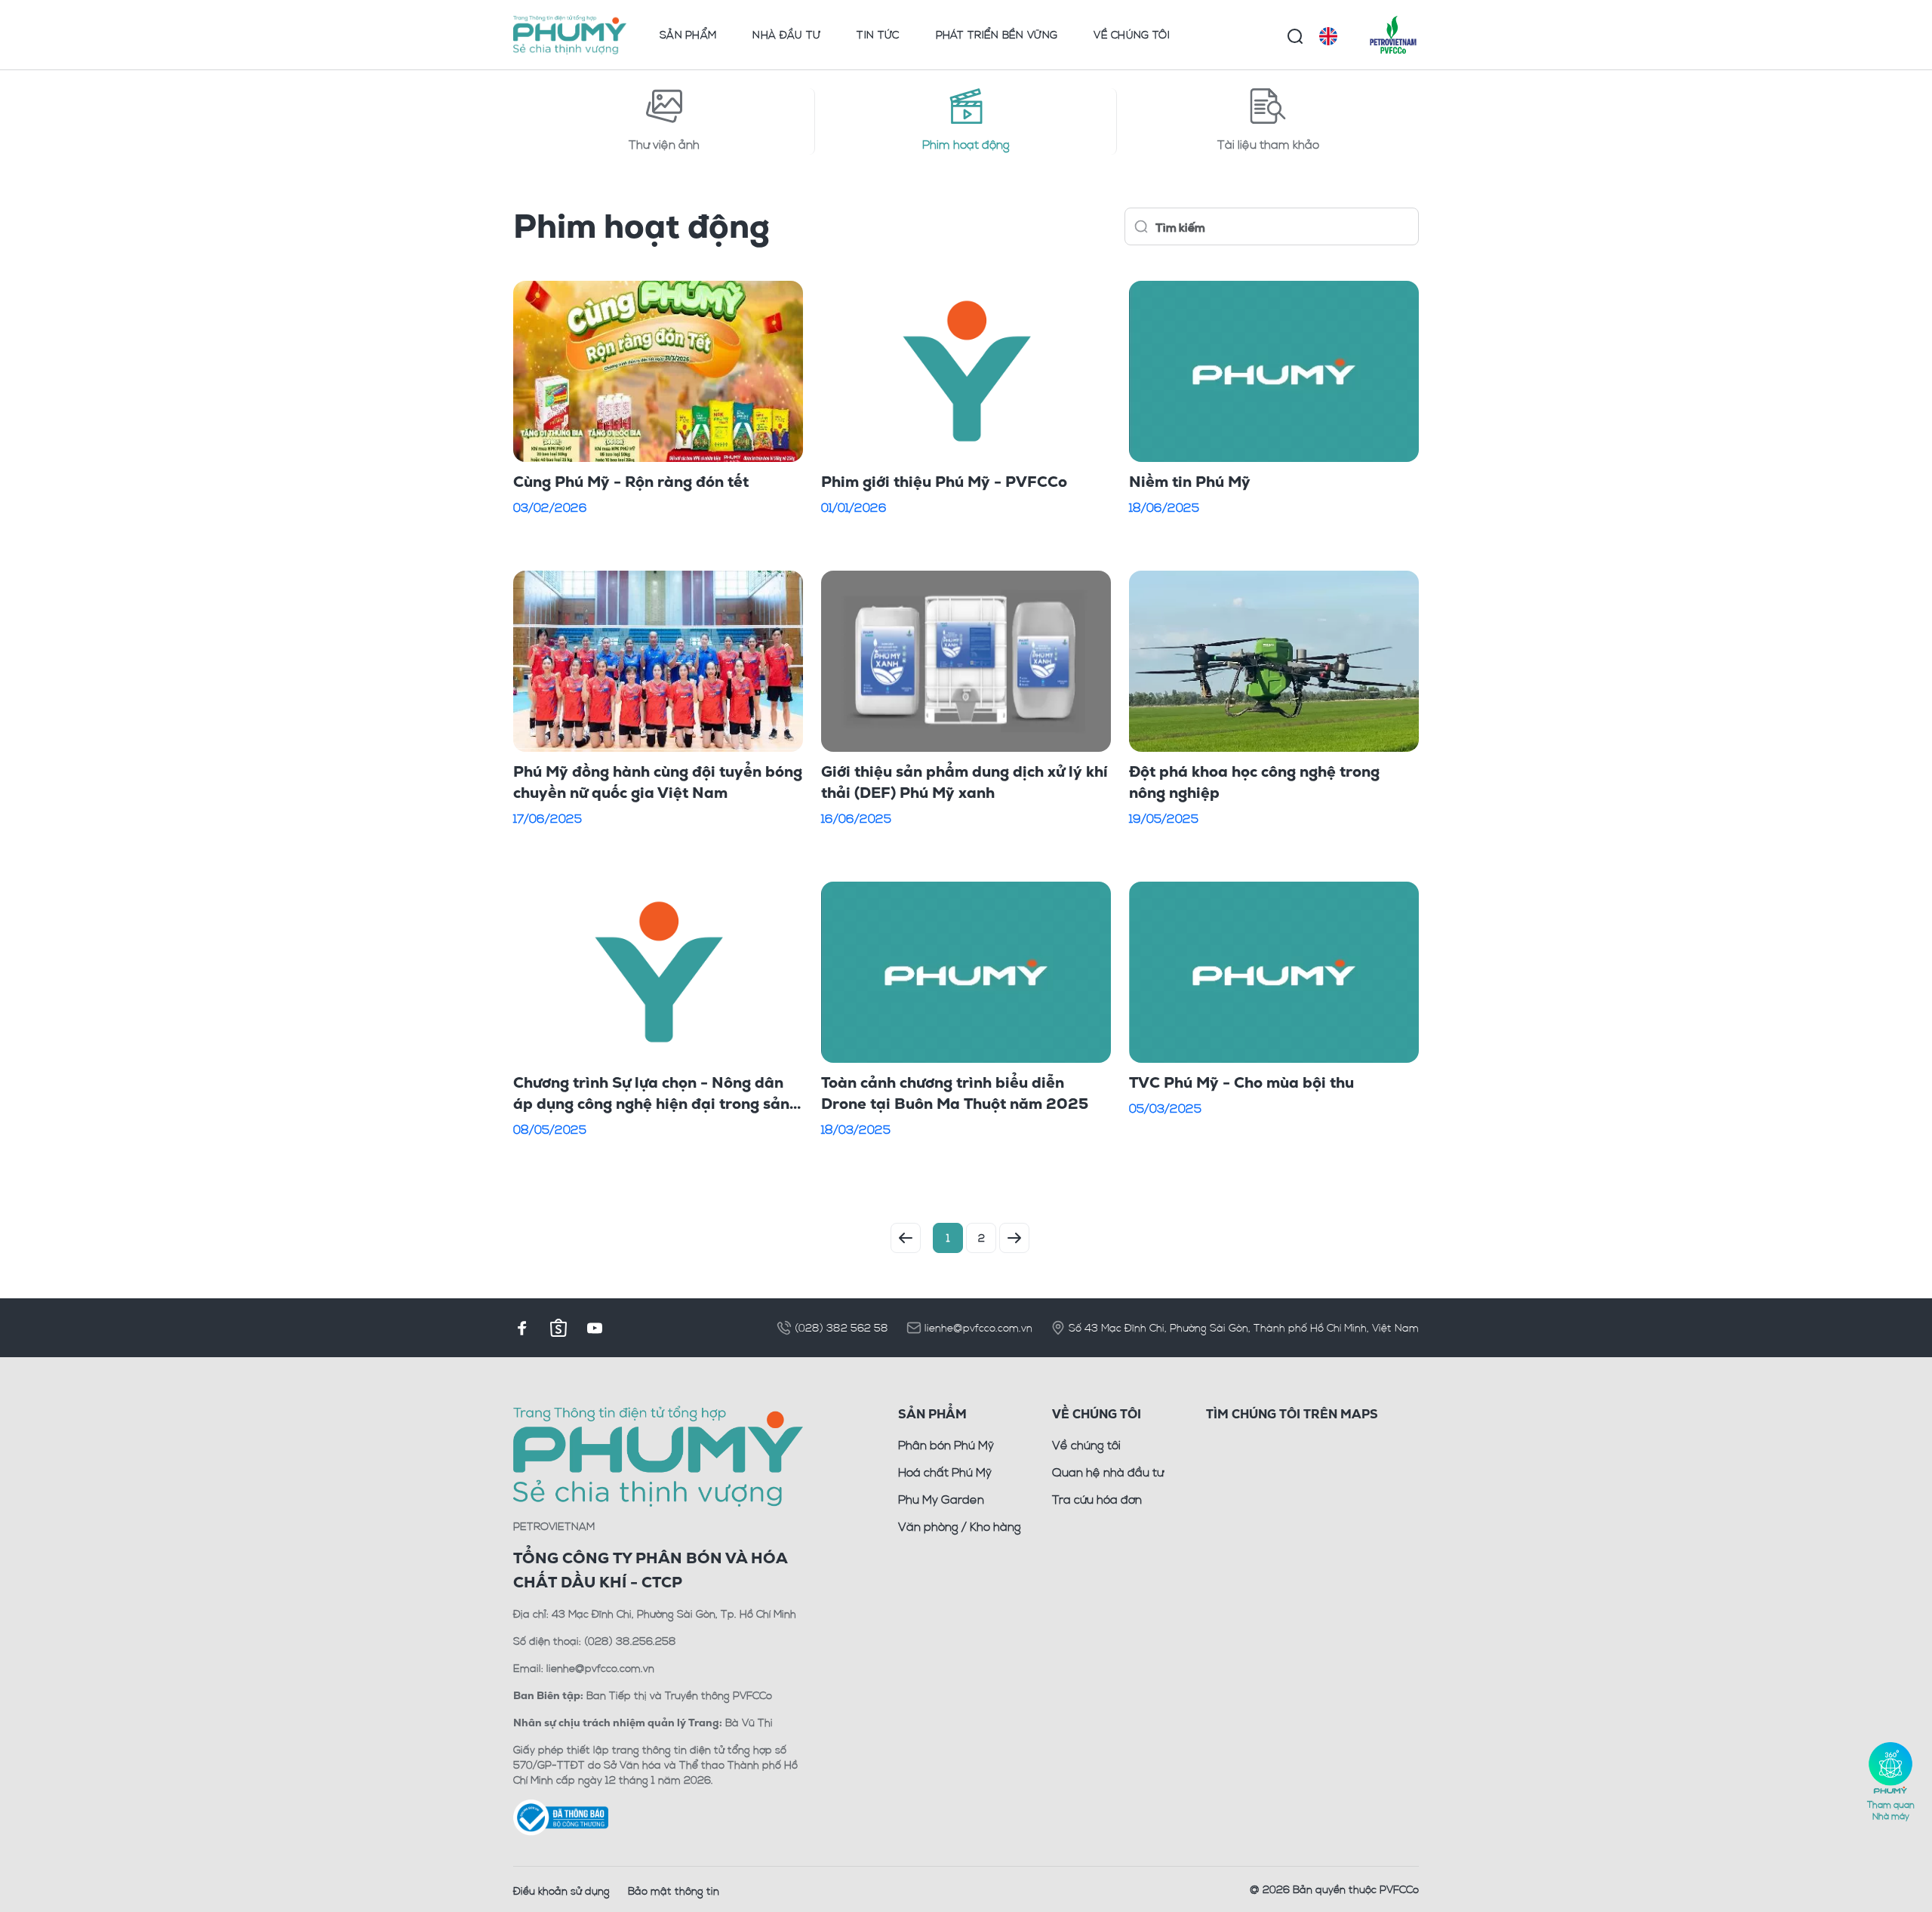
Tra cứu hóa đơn (1097, 1499)
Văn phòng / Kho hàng (960, 1526)
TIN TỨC (878, 34)
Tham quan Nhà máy (1891, 1810)
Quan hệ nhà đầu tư (1108, 1472)
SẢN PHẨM (688, 34)
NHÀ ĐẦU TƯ (786, 34)
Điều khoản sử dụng (561, 1890)
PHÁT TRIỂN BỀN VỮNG (997, 34)
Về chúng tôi (1086, 1445)
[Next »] (1014, 1238)
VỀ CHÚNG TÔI (1132, 34)
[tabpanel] (966, 728)
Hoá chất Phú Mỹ (945, 1472)
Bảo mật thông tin (674, 1890)
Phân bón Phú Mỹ (946, 1445)
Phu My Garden (941, 1499)
